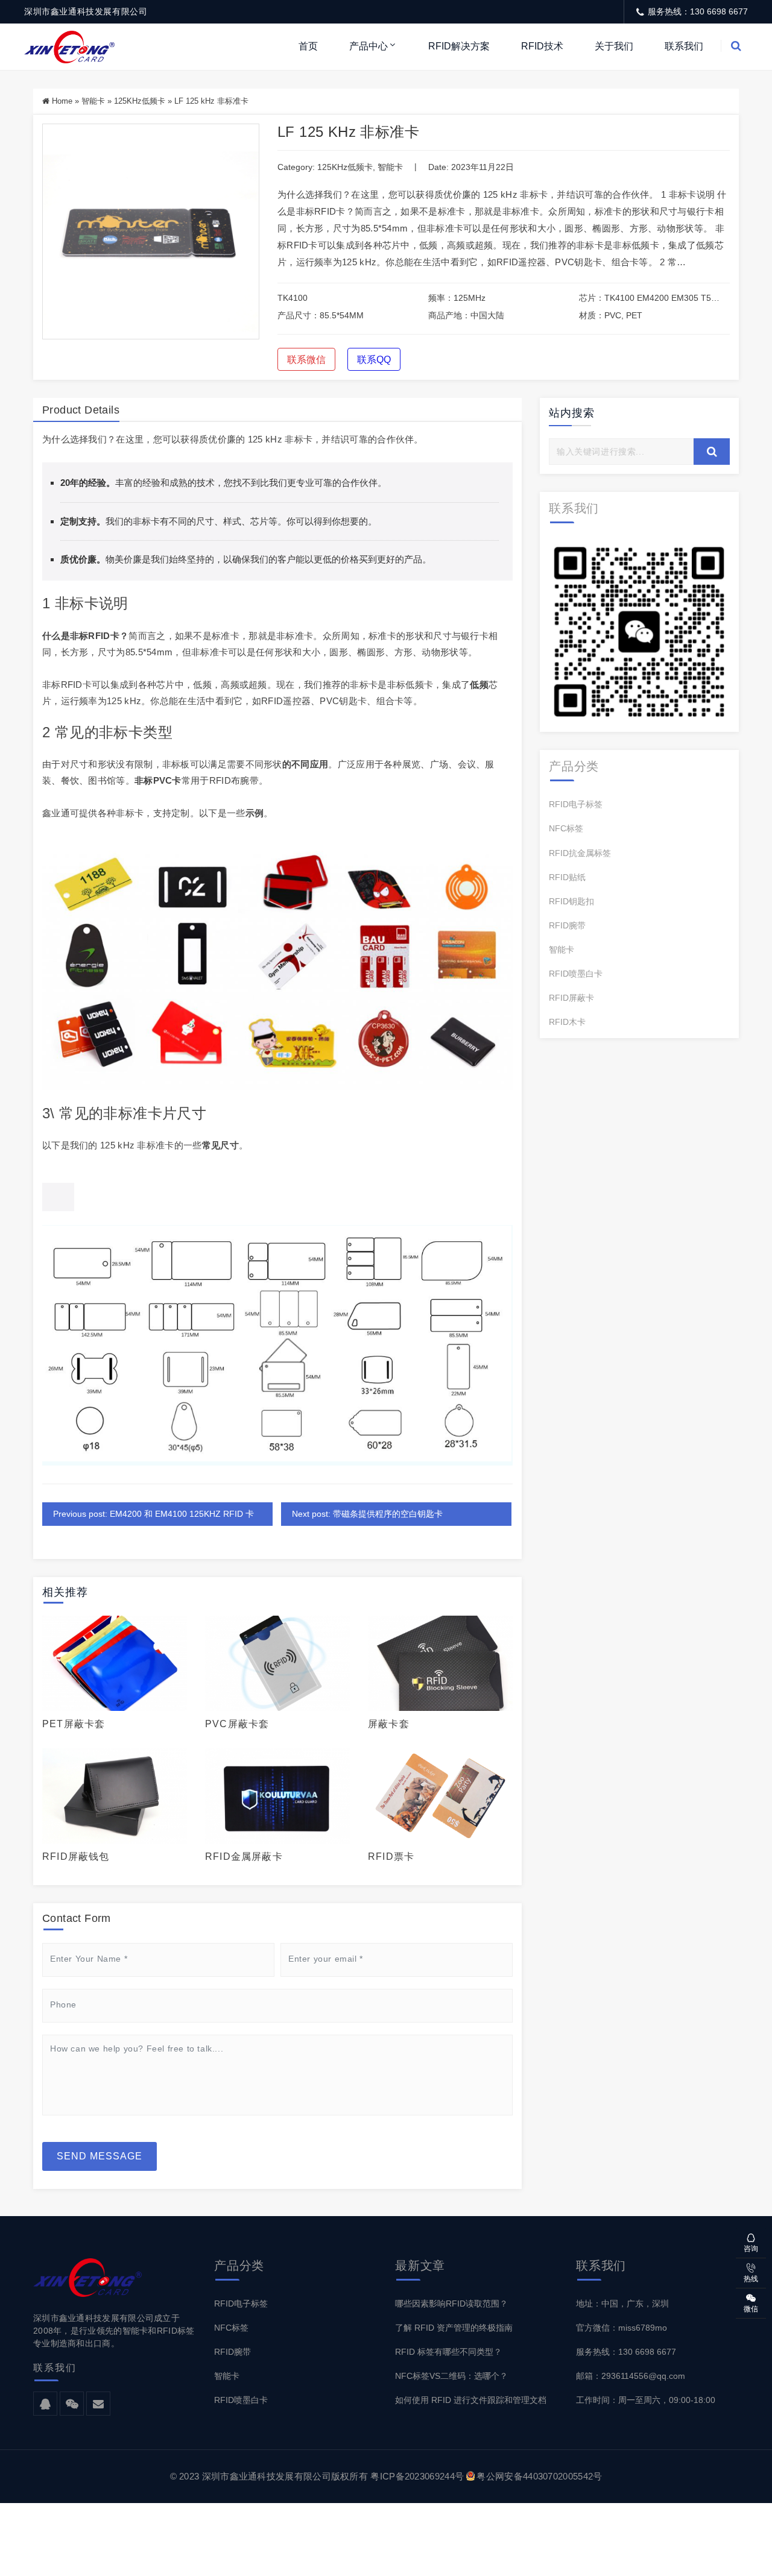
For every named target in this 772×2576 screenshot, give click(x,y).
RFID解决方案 (459, 46)
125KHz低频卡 (140, 101)
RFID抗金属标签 (580, 853)
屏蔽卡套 (389, 1724)
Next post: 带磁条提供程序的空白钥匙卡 (367, 1514)
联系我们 (684, 46)
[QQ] (45, 2404)
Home (62, 101)
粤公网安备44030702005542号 (539, 2476)
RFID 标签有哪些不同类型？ (448, 2352)
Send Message (100, 2156)
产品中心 (369, 46)
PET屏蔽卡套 (74, 1724)
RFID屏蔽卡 (571, 998)
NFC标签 (566, 828)
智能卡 (93, 101)
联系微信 (306, 360)
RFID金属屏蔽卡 (244, 1856)
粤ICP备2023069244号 (417, 2476)
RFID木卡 (567, 1022)
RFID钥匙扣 (571, 901)
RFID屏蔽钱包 (76, 1856)
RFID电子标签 (576, 804)
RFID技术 (542, 46)
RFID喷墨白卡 (576, 974)
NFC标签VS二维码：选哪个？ (451, 2376)
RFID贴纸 (567, 877)
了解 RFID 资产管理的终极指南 (454, 2328)
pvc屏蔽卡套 (237, 1724)
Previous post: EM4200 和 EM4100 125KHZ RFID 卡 (153, 1514)
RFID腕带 (567, 925)
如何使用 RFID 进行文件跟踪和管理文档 (471, 2400)
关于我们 (614, 46)
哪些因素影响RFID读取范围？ (451, 2304)
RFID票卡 (391, 1856)
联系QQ (374, 360)
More (111, 1663)
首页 (308, 46)
